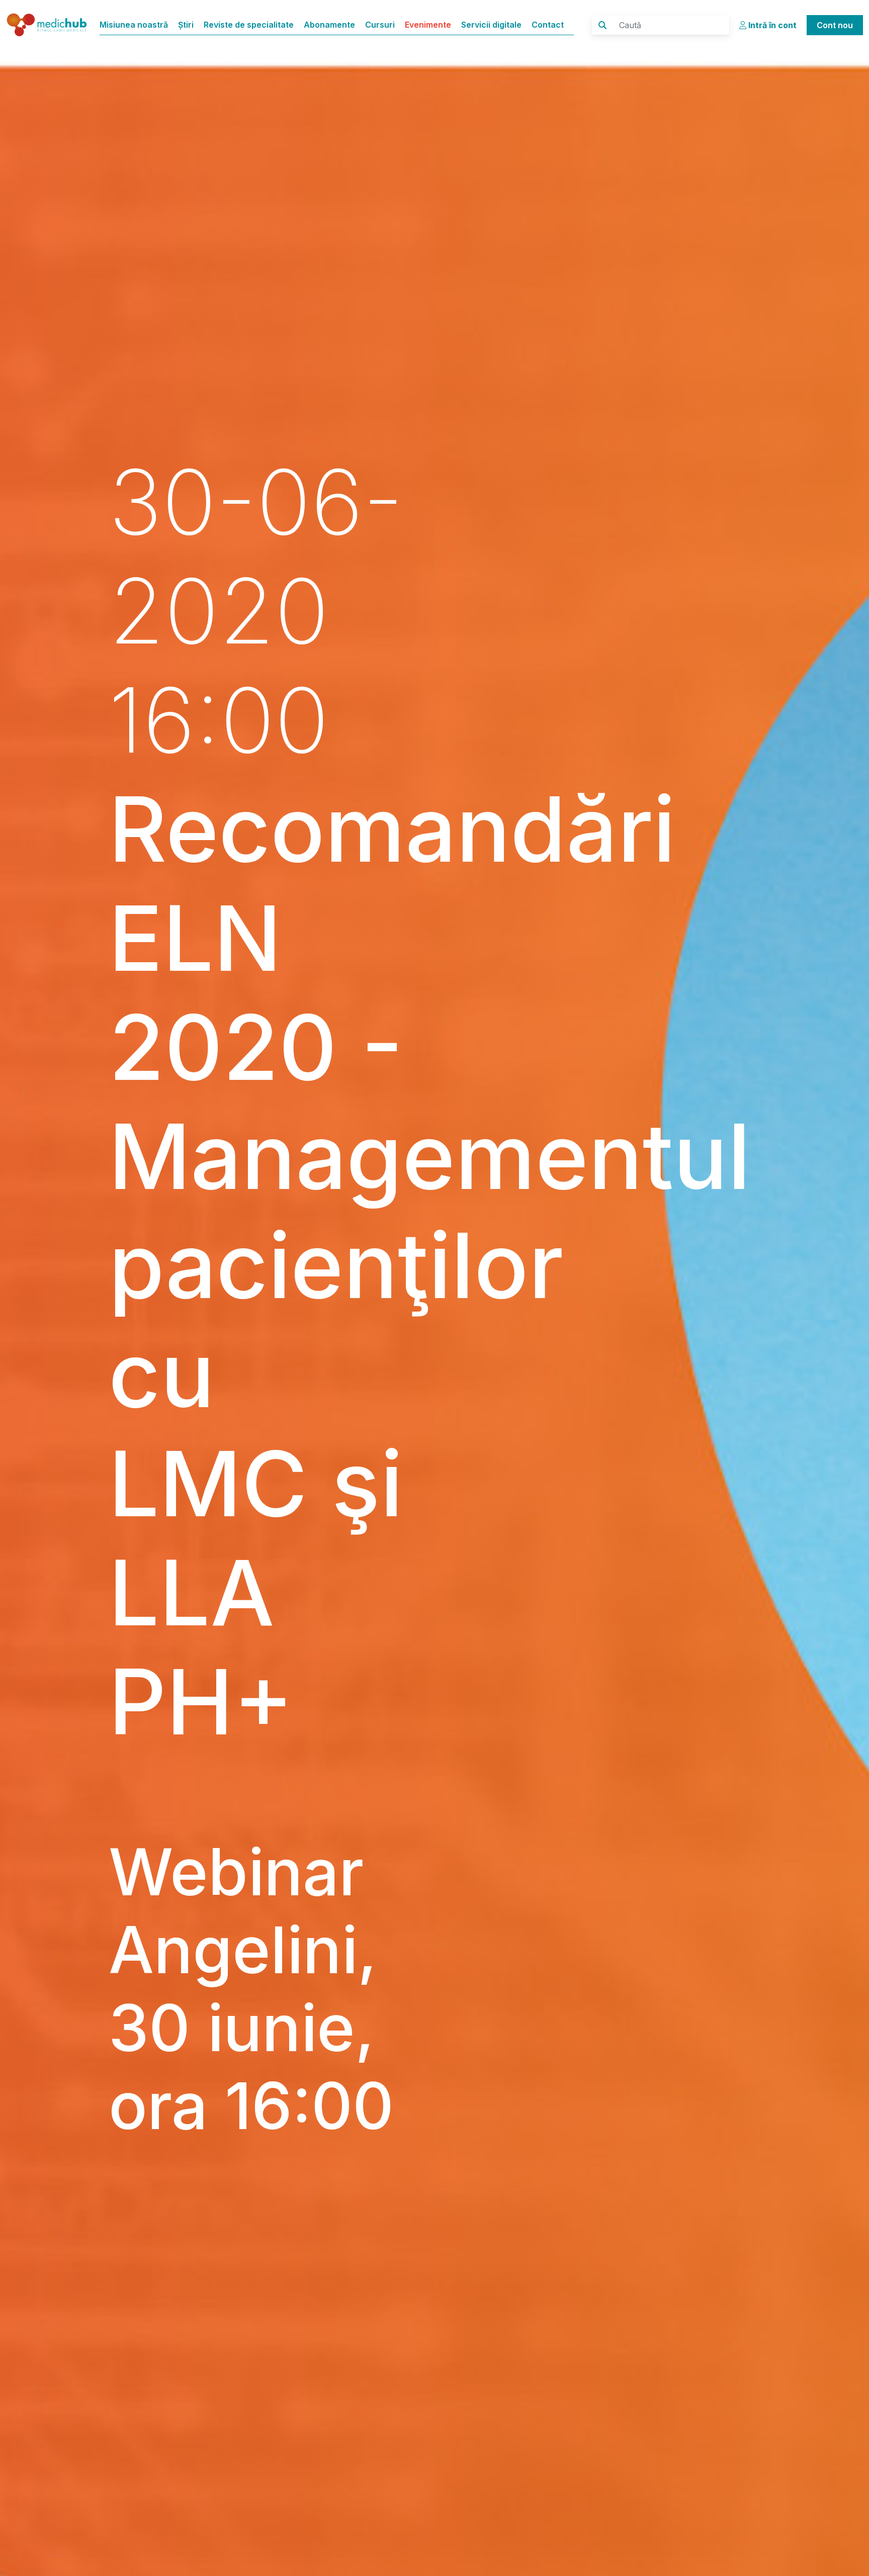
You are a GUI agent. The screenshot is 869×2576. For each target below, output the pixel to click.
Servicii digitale (491, 25)
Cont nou (835, 25)
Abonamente (329, 25)
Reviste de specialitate (249, 25)
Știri (186, 25)
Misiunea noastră (134, 25)
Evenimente (428, 25)
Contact (548, 25)
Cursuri (380, 25)
